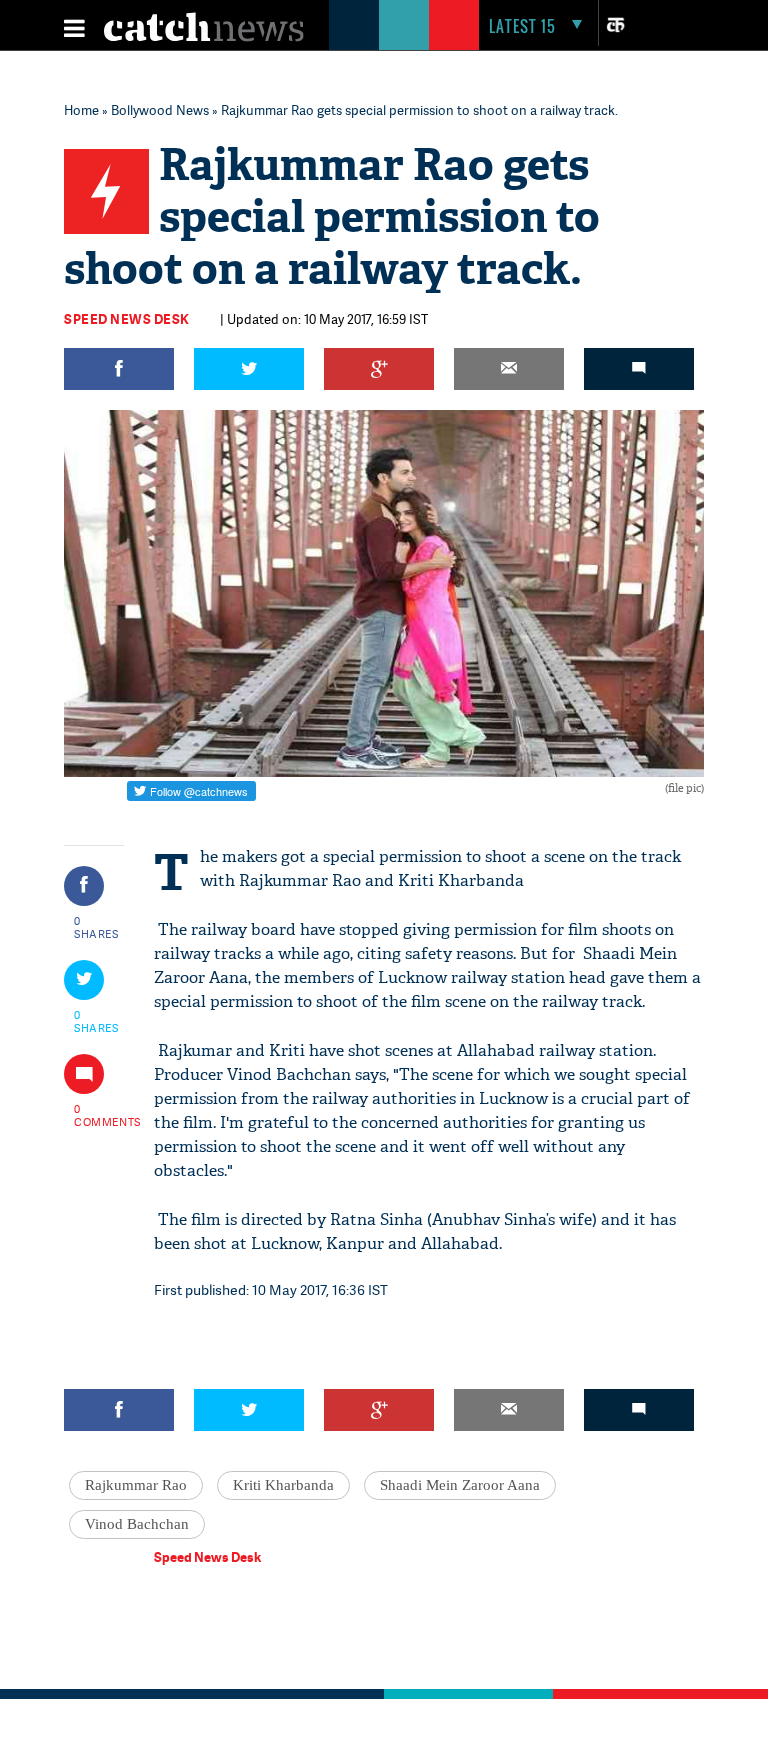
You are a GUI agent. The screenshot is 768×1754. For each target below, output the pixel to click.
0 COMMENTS (97, 1115)
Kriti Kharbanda (283, 1485)
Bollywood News (160, 110)
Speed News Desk (127, 319)
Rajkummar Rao (136, 1485)
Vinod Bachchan (137, 1524)
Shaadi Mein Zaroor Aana (460, 1485)
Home (81, 110)
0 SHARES (96, 927)
